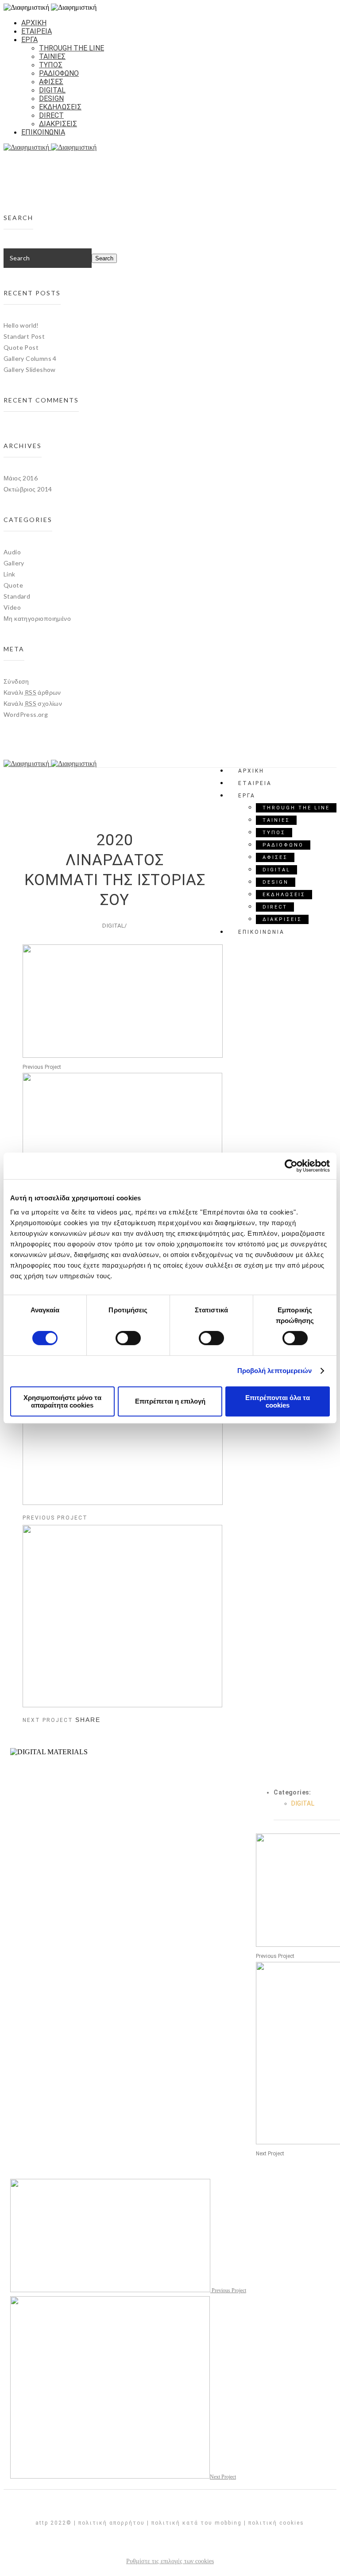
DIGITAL (52, 90)
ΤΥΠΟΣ (51, 65)
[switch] (128, 1338)
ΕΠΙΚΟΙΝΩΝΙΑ (43, 132)
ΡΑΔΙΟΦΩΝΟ (59, 73)
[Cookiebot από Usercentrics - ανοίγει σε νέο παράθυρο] (291, 1166)
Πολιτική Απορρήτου (112, 2523)
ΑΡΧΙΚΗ (34, 23)
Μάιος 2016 (21, 478)
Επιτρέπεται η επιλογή (170, 1401)
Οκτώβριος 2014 (28, 489)
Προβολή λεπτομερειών (275, 1371)
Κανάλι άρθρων (32, 692)
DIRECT (51, 115)
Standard (17, 596)
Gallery (14, 563)
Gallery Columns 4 (30, 358)
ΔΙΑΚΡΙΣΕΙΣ (58, 124)
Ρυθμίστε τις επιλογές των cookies (170, 2561)
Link (10, 574)
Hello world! (21, 325)
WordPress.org (26, 714)
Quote (13, 585)
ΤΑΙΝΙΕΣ (52, 56)
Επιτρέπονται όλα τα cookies (278, 1401)
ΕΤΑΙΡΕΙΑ (37, 31)
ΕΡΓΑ (29, 40)
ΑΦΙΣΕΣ (51, 82)
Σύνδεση (16, 681)
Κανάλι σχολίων (33, 703)
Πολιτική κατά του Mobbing (197, 2523)
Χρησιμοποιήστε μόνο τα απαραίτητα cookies (62, 1401)
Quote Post (21, 347)
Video (12, 607)
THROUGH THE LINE (71, 48)
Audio (12, 552)
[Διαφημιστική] (170, 147)
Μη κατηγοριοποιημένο (37, 618)
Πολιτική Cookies (276, 2523)
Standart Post (24, 336)
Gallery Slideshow (30, 369)
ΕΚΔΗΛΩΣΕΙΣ (60, 107)
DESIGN (51, 99)
